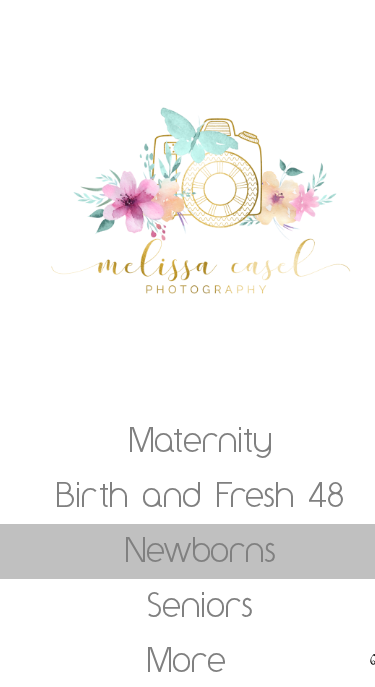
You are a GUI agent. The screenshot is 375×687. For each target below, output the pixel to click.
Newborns (200, 549)
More (186, 659)
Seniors (200, 604)
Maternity (200, 439)
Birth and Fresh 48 (200, 494)
